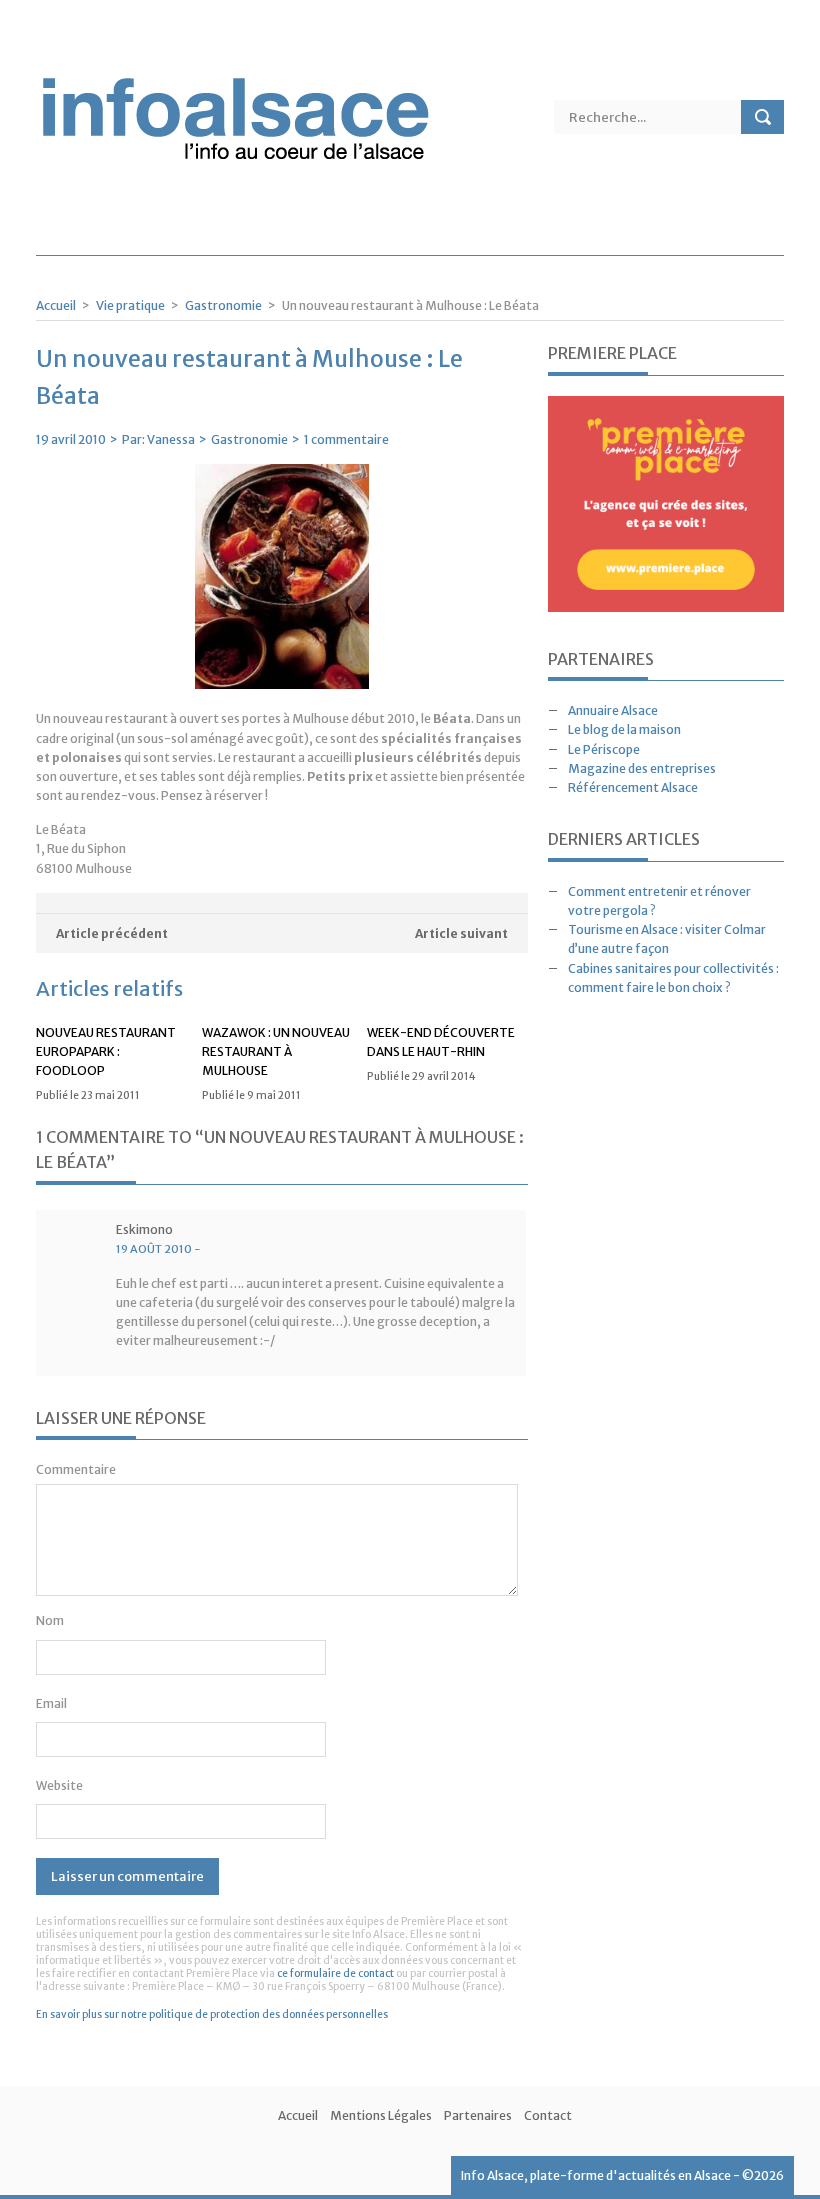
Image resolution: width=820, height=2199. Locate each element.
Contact (548, 2115)
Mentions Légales (381, 2115)
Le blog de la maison (624, 729)
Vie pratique (130, 305)
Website (59, 1785)
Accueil (56, 305)
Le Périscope (604, 749)
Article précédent (112, 933)
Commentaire (76, 1469)
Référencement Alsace (633, 787)
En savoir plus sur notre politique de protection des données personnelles (212, 2014)
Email (51, 1703)
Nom (50, 1620)
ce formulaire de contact (335, 1973)
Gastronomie (223, 305)
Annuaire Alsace (613, 710)
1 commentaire (346, 439)
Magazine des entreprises (642, 768)
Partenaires (478, 2115)
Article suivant (461, 933)
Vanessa (171, 439)
